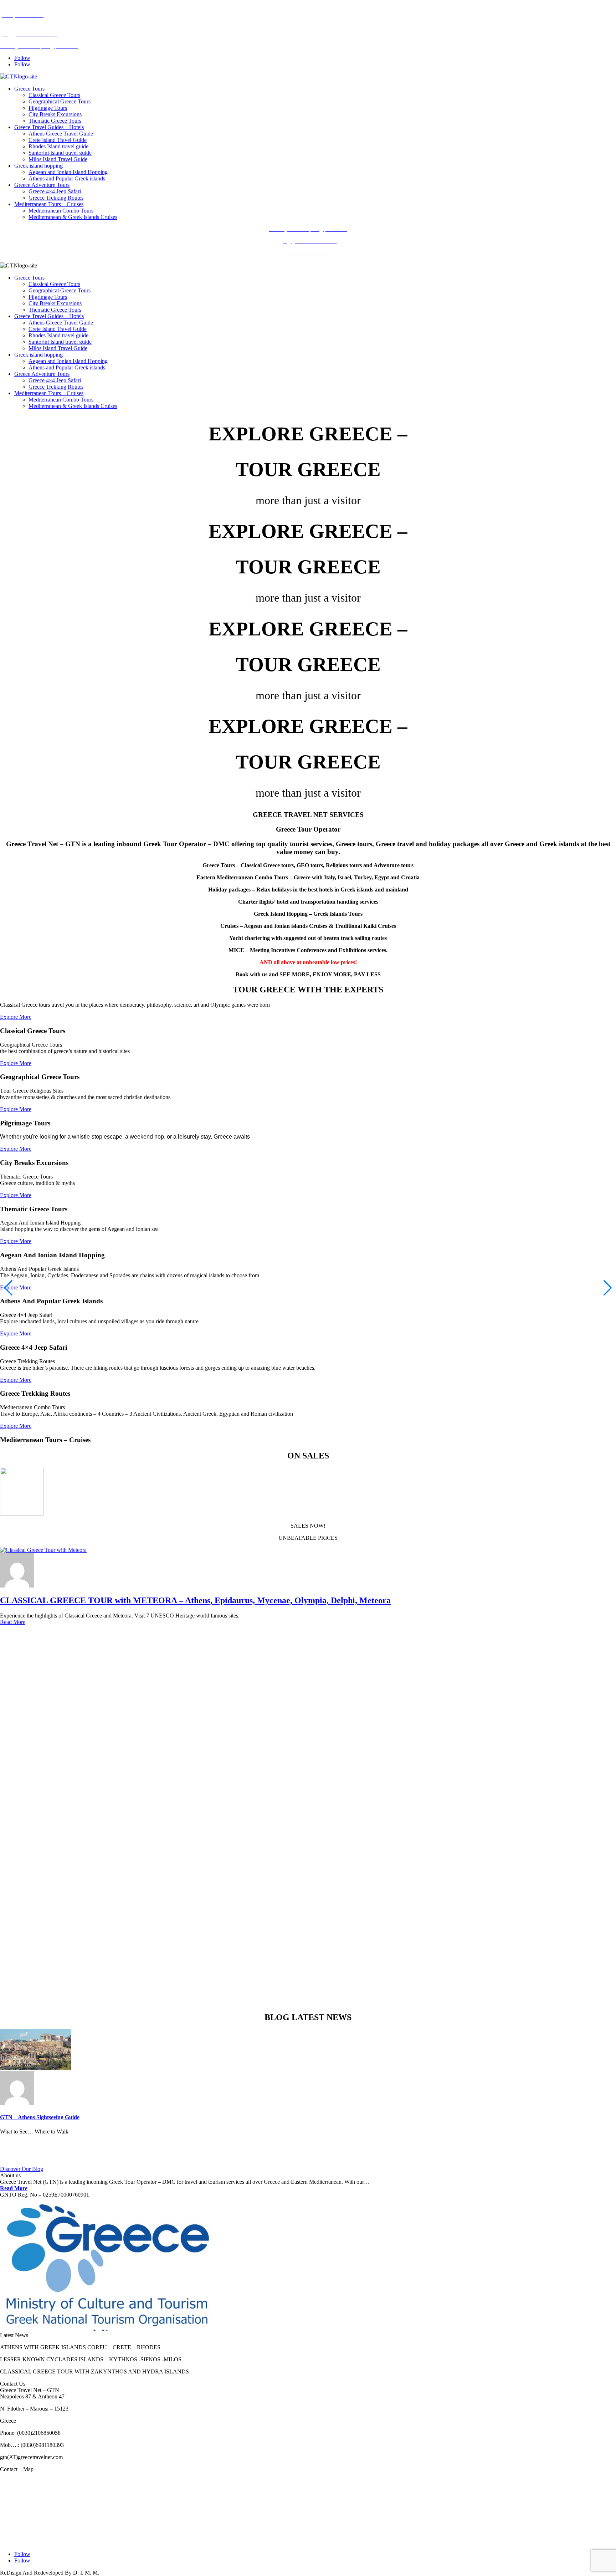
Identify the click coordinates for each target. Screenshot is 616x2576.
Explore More (16, 1017)
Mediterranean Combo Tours (61, 211)
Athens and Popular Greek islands (67, 178)
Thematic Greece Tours (55, 121)
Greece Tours (29, 89)
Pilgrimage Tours (48, 108)
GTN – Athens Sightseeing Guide (40, 2117)
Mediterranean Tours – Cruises (49, 204)
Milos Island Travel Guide (58, 159)
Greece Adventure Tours (42, 185)
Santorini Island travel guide (60, 153)
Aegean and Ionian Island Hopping (68, 172)
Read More (13, 1622)
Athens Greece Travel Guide (61, 134)
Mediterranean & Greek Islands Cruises (73, 217)
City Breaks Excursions (55, 114)
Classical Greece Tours (54, 95)
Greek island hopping (38, 166)
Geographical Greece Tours (60, 101)
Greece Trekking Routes (56, 198)
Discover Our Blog (22, 2169)
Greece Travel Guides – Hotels (49, 127)
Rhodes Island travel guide (58, 146)
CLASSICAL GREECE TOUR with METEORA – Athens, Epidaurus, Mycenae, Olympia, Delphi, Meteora (195, 1600)
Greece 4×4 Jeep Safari (55, 191)
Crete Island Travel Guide (58, 140)
